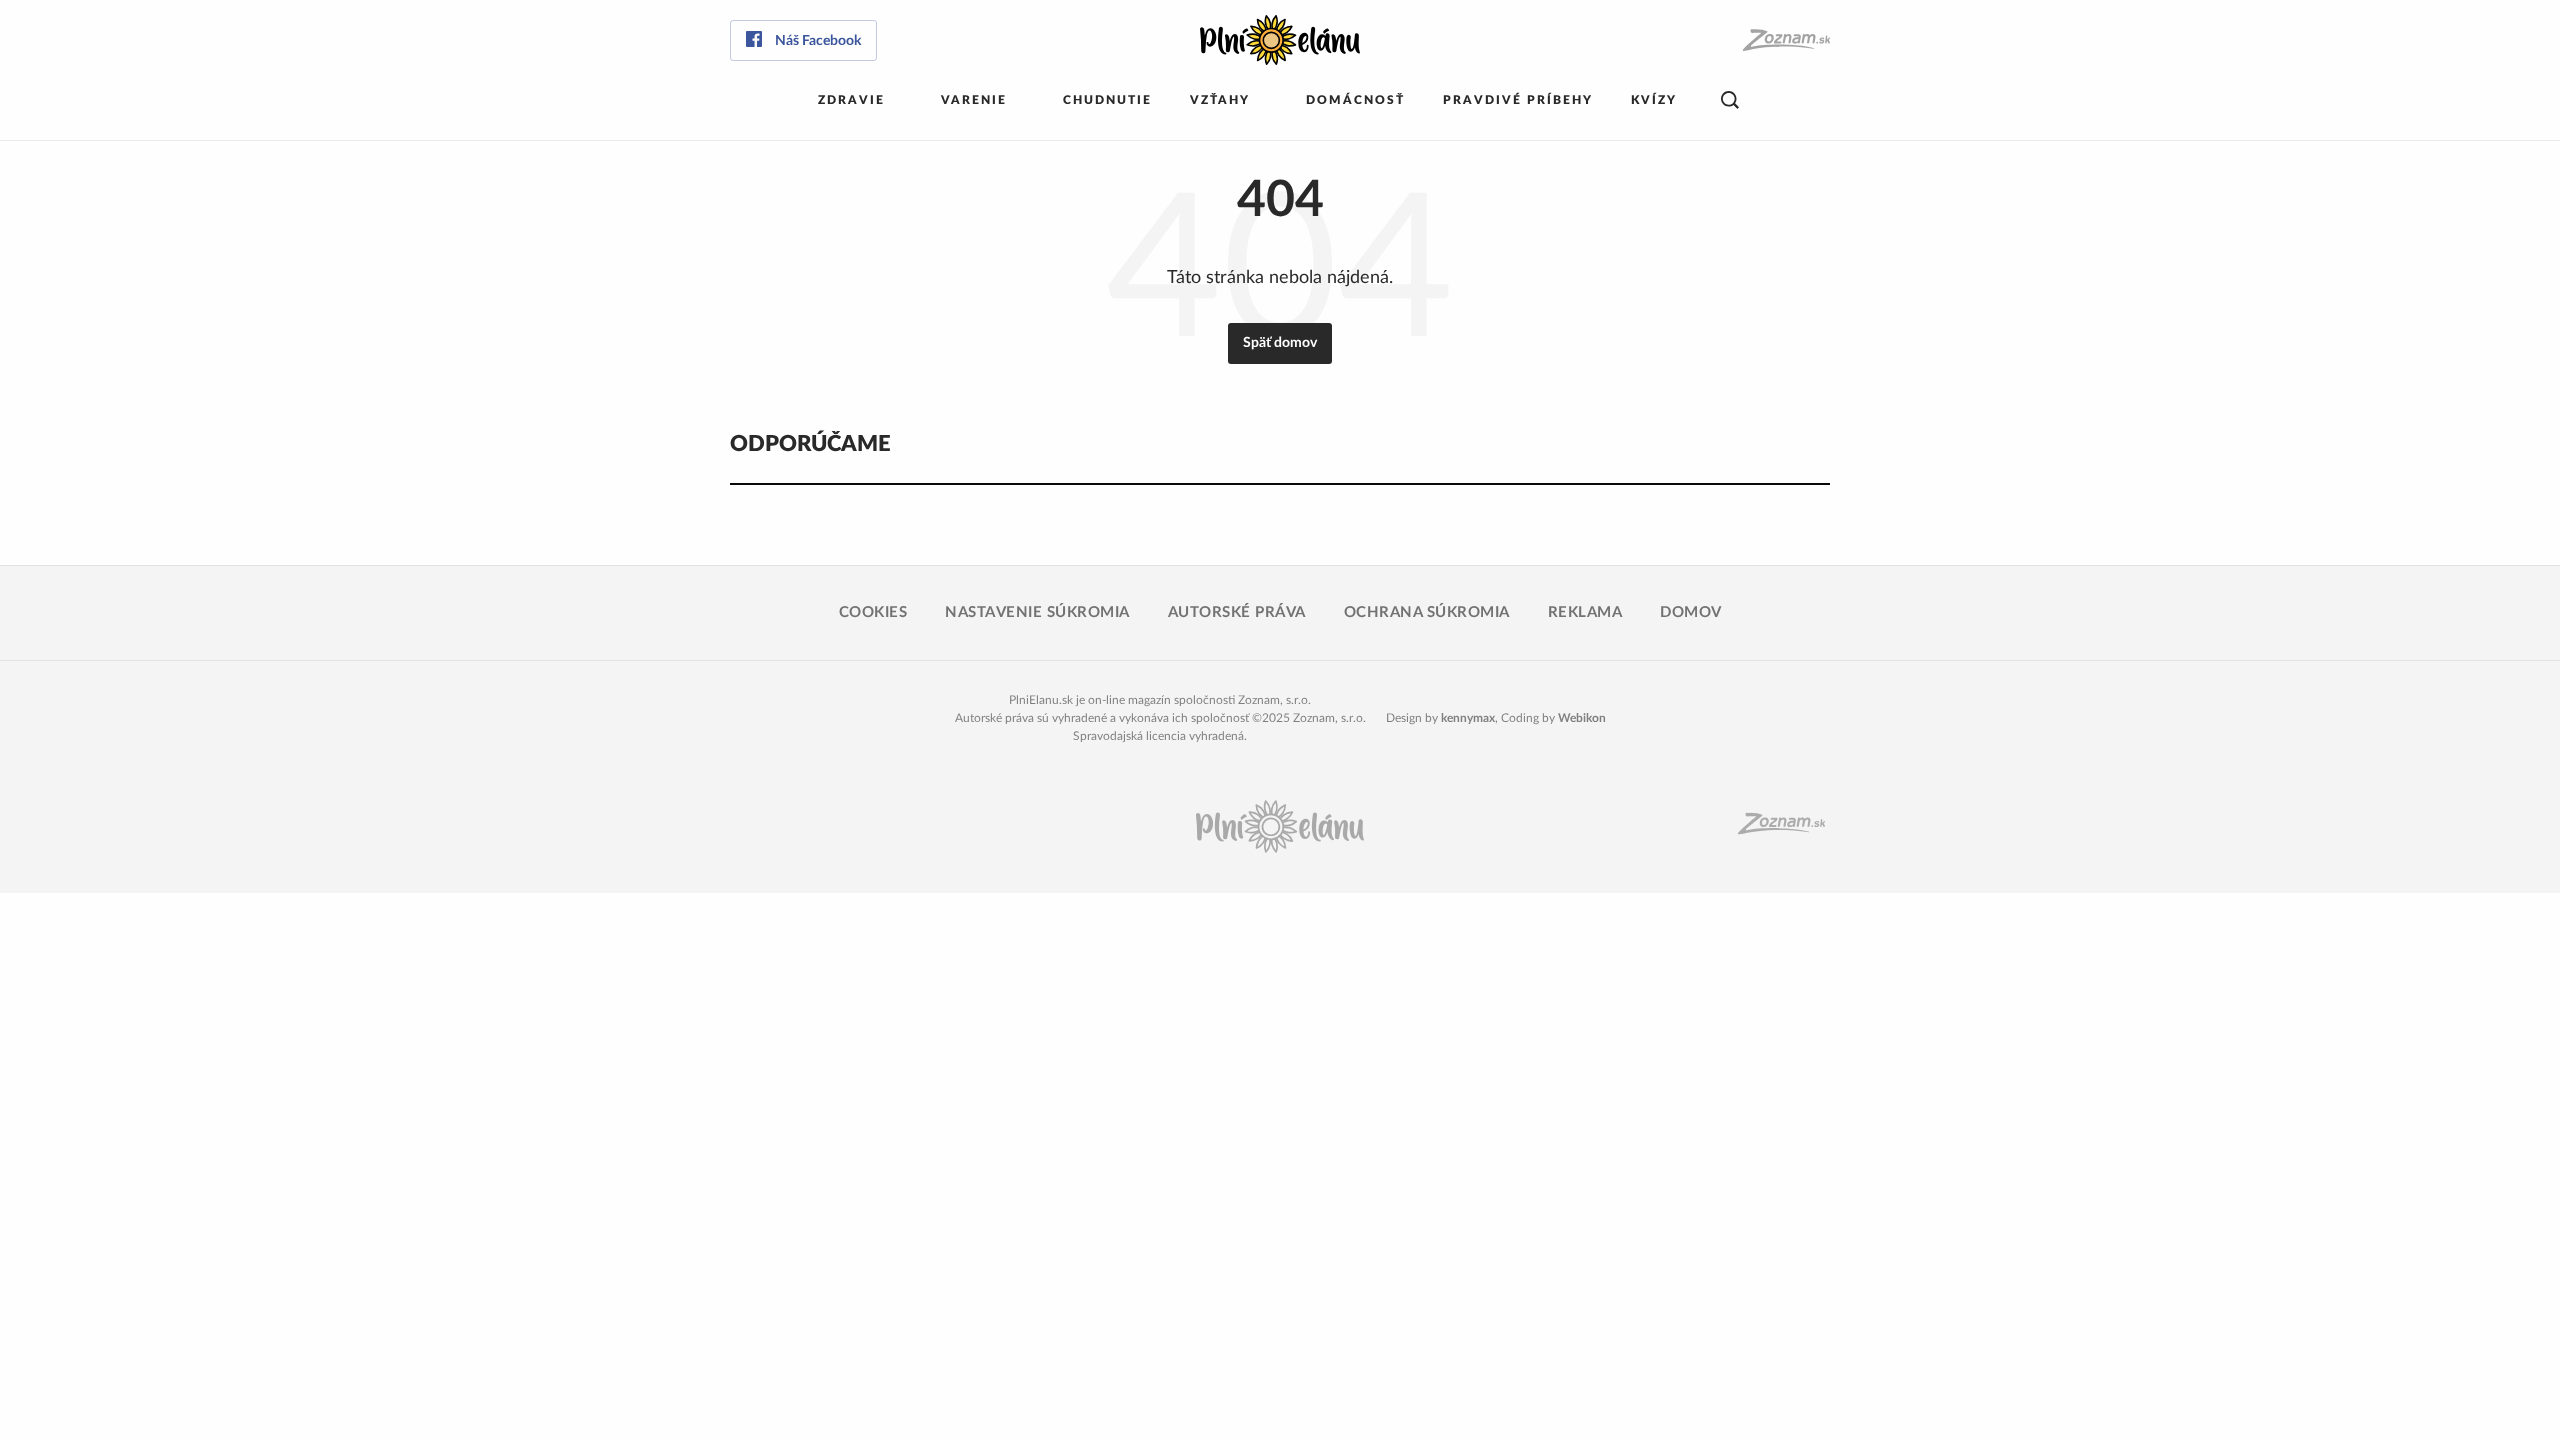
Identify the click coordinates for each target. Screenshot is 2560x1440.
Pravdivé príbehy (1518, 100)
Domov (1691, 612)
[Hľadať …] (1730, 100)
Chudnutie (1107, 100)
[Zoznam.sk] (1785, 40)
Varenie (974, 100)
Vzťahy (1220, 100)
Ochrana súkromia (1427, 612)
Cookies (873, 612)
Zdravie (851, 100)
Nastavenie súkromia (1037, 612)
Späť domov (1280, 342)
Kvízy (1654, 100)
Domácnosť (1355, 100)
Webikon (1582, 718)
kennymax (1468, 718)
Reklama (1585, 612)
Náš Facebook (818, 41)
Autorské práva (1237, 612)
